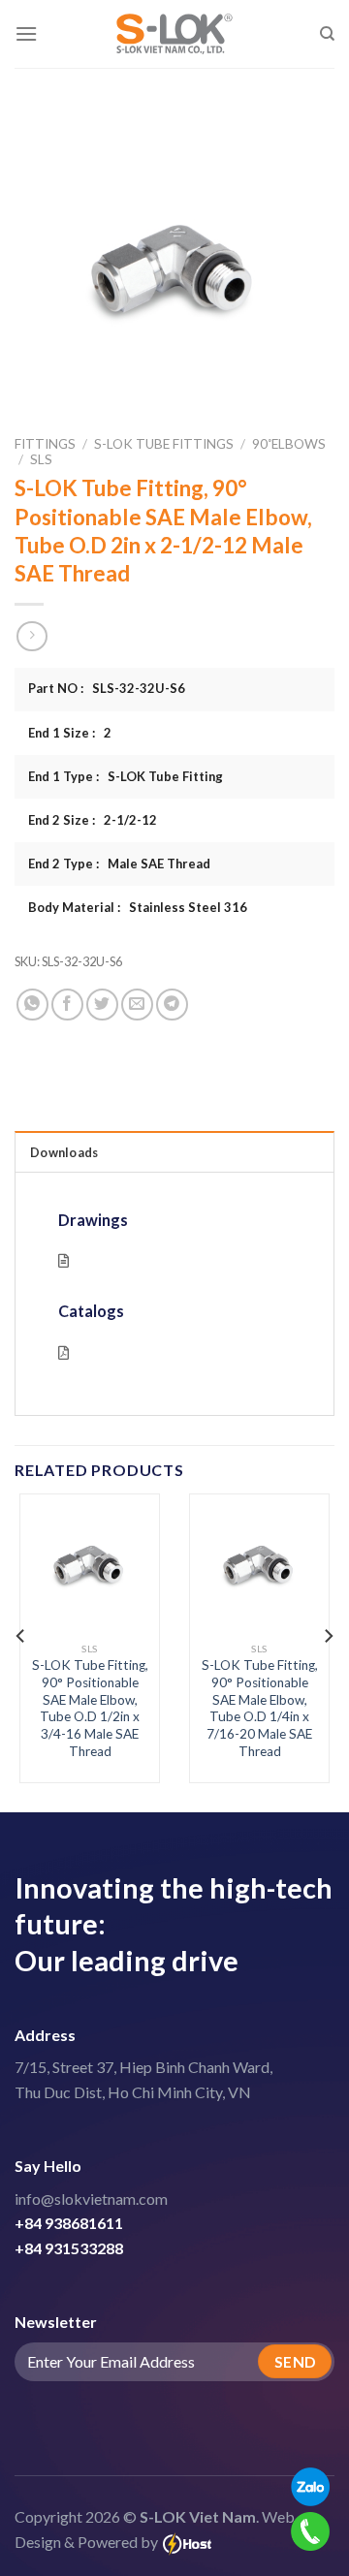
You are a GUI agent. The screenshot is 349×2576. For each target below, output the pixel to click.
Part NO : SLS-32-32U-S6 (107, 688)
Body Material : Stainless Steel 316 (138, 907)
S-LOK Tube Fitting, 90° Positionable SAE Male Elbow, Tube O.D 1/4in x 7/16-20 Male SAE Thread (260, 1708)
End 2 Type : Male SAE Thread (119, 864)
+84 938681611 (69, 2223)
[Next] (328, 1635)
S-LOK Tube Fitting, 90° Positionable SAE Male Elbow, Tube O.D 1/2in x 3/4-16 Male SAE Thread (90, 1708)
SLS (41, 459)
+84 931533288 (69, 2248)
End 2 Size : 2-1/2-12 (93, 820)
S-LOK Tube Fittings (164, 444)
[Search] (327, 34)
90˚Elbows (289, 444)
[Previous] (21, 1635)
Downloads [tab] (64, 1152)
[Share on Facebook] (67, 1005)
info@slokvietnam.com (91, 2199)
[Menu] (26, 33)
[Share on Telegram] (172, 1005)
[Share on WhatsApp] (32, 1005)
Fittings (45, 444)
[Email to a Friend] (137, 1005)
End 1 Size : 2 (70, 733)
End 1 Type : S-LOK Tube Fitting (126, 776)
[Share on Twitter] (102, 1005)
